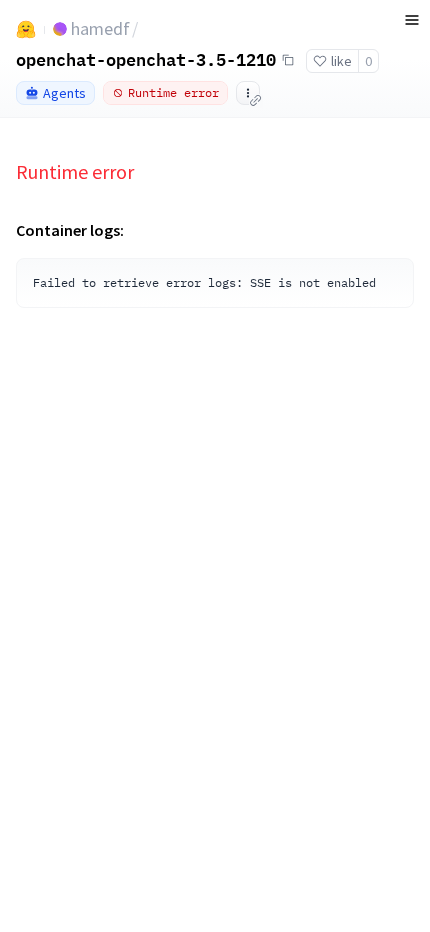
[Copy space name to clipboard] (288, 60)
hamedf (100, 28)
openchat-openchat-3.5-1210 (146, 59)
